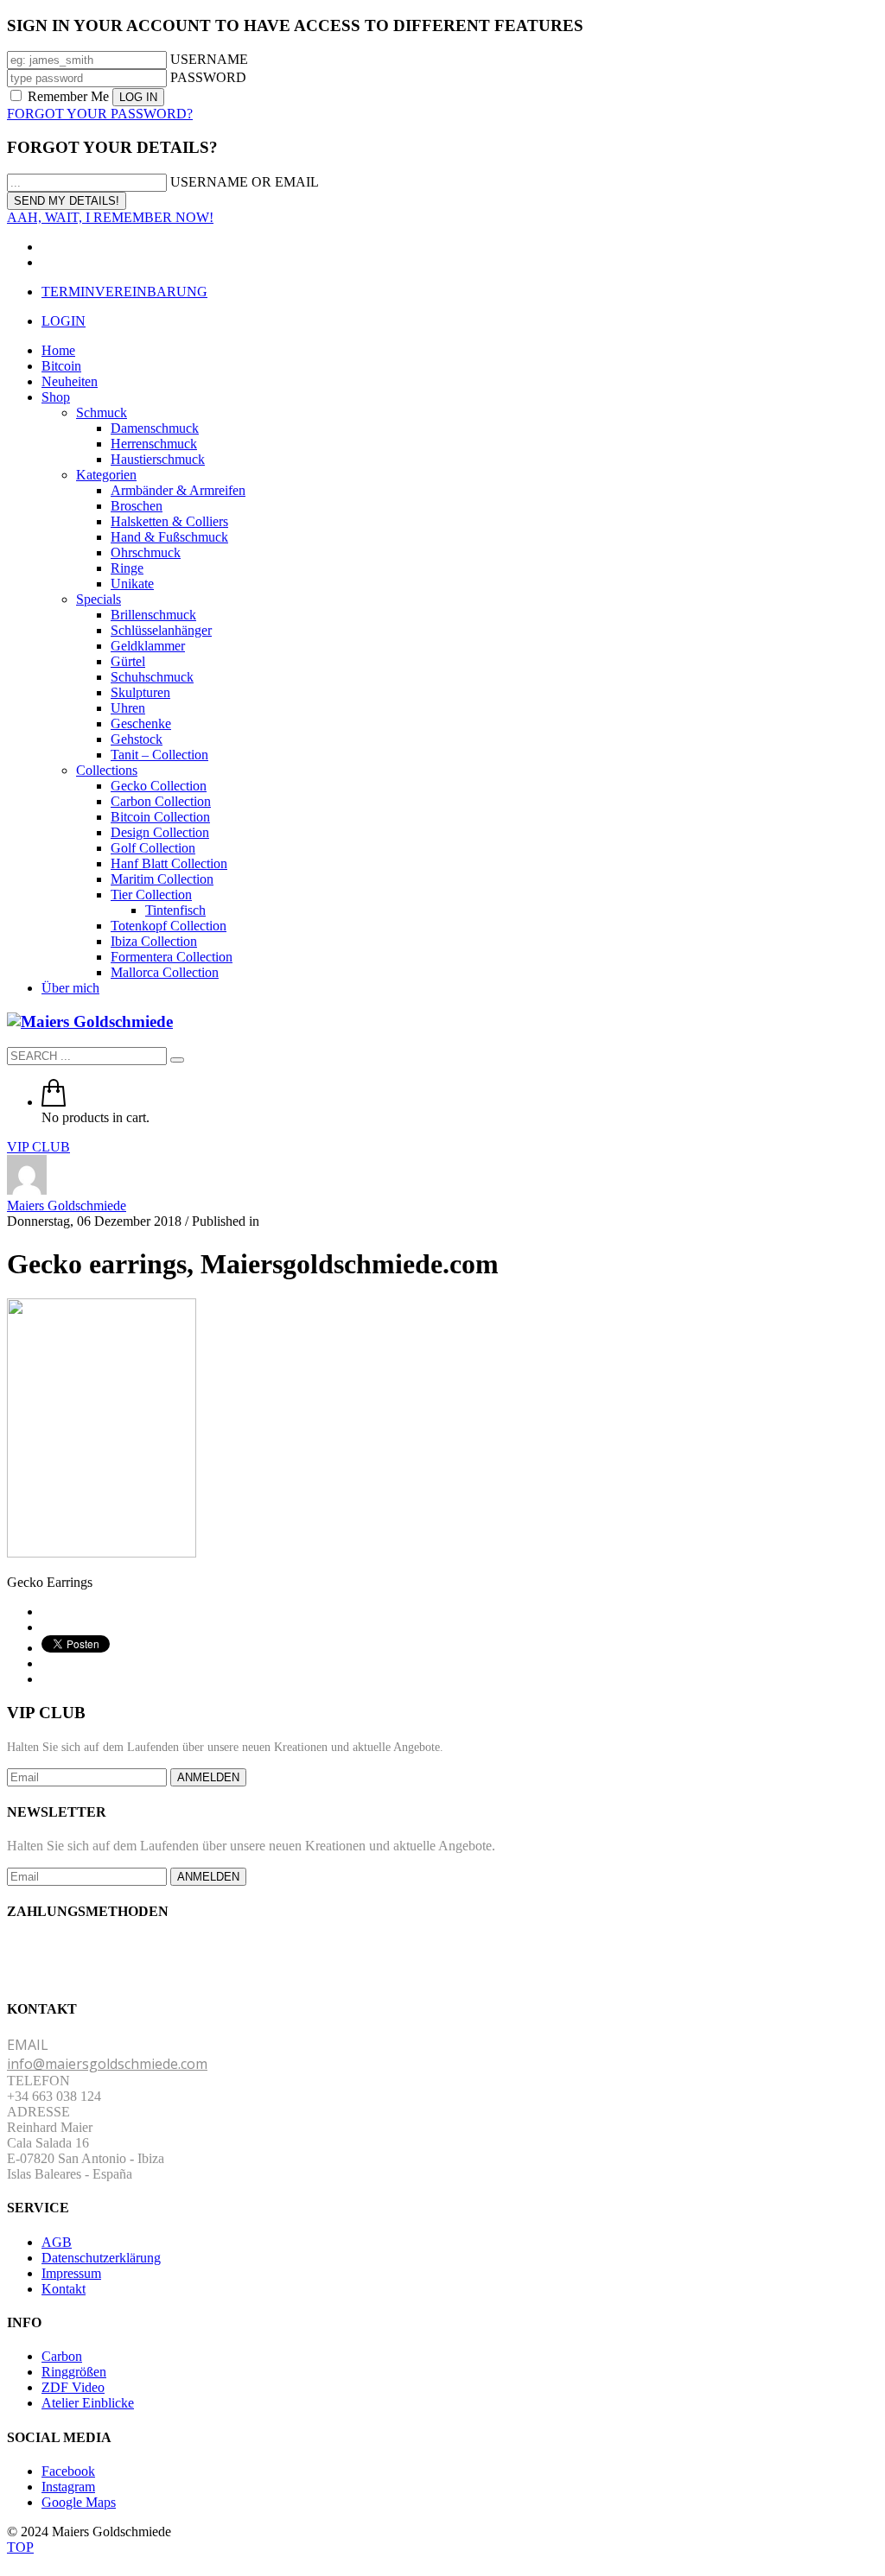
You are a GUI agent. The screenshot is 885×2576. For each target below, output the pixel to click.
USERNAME (209, 59)
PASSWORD (208, 77)
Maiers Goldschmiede (67, 1206)
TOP (20, 2547)
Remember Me (68, 96)
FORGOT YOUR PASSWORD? (100, 114)
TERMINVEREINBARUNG (124, 292)
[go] (177, 1060)
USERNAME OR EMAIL (245, 182)
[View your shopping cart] (54, 1102)
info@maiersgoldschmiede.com (107, 2064)
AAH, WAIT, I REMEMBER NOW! (110, 217)
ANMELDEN (208, 1777)
